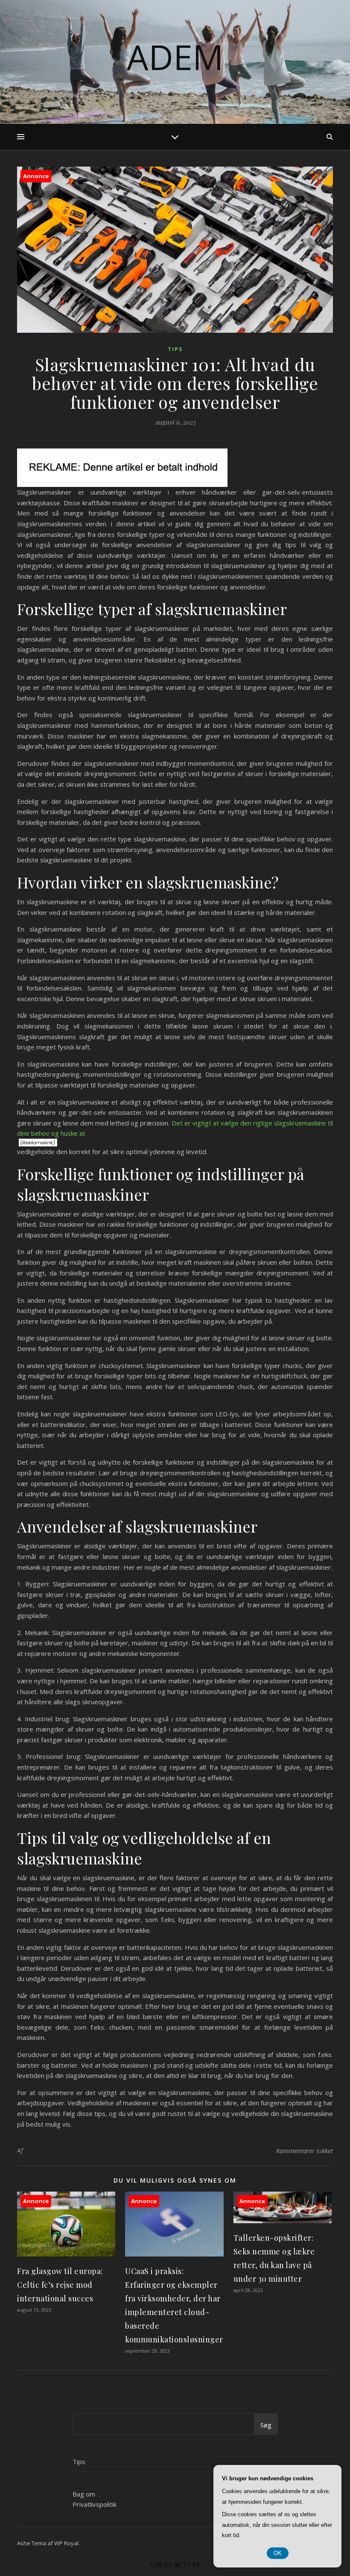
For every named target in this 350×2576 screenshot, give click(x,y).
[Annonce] (66, 2254)
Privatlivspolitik (95, 2504)
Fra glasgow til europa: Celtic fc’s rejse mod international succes (60, 2285)
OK (278, 2553)
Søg (266, 2425)
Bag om (84, 2494)
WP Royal (66, 2543)
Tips (175, 349)
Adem (175, 57)
